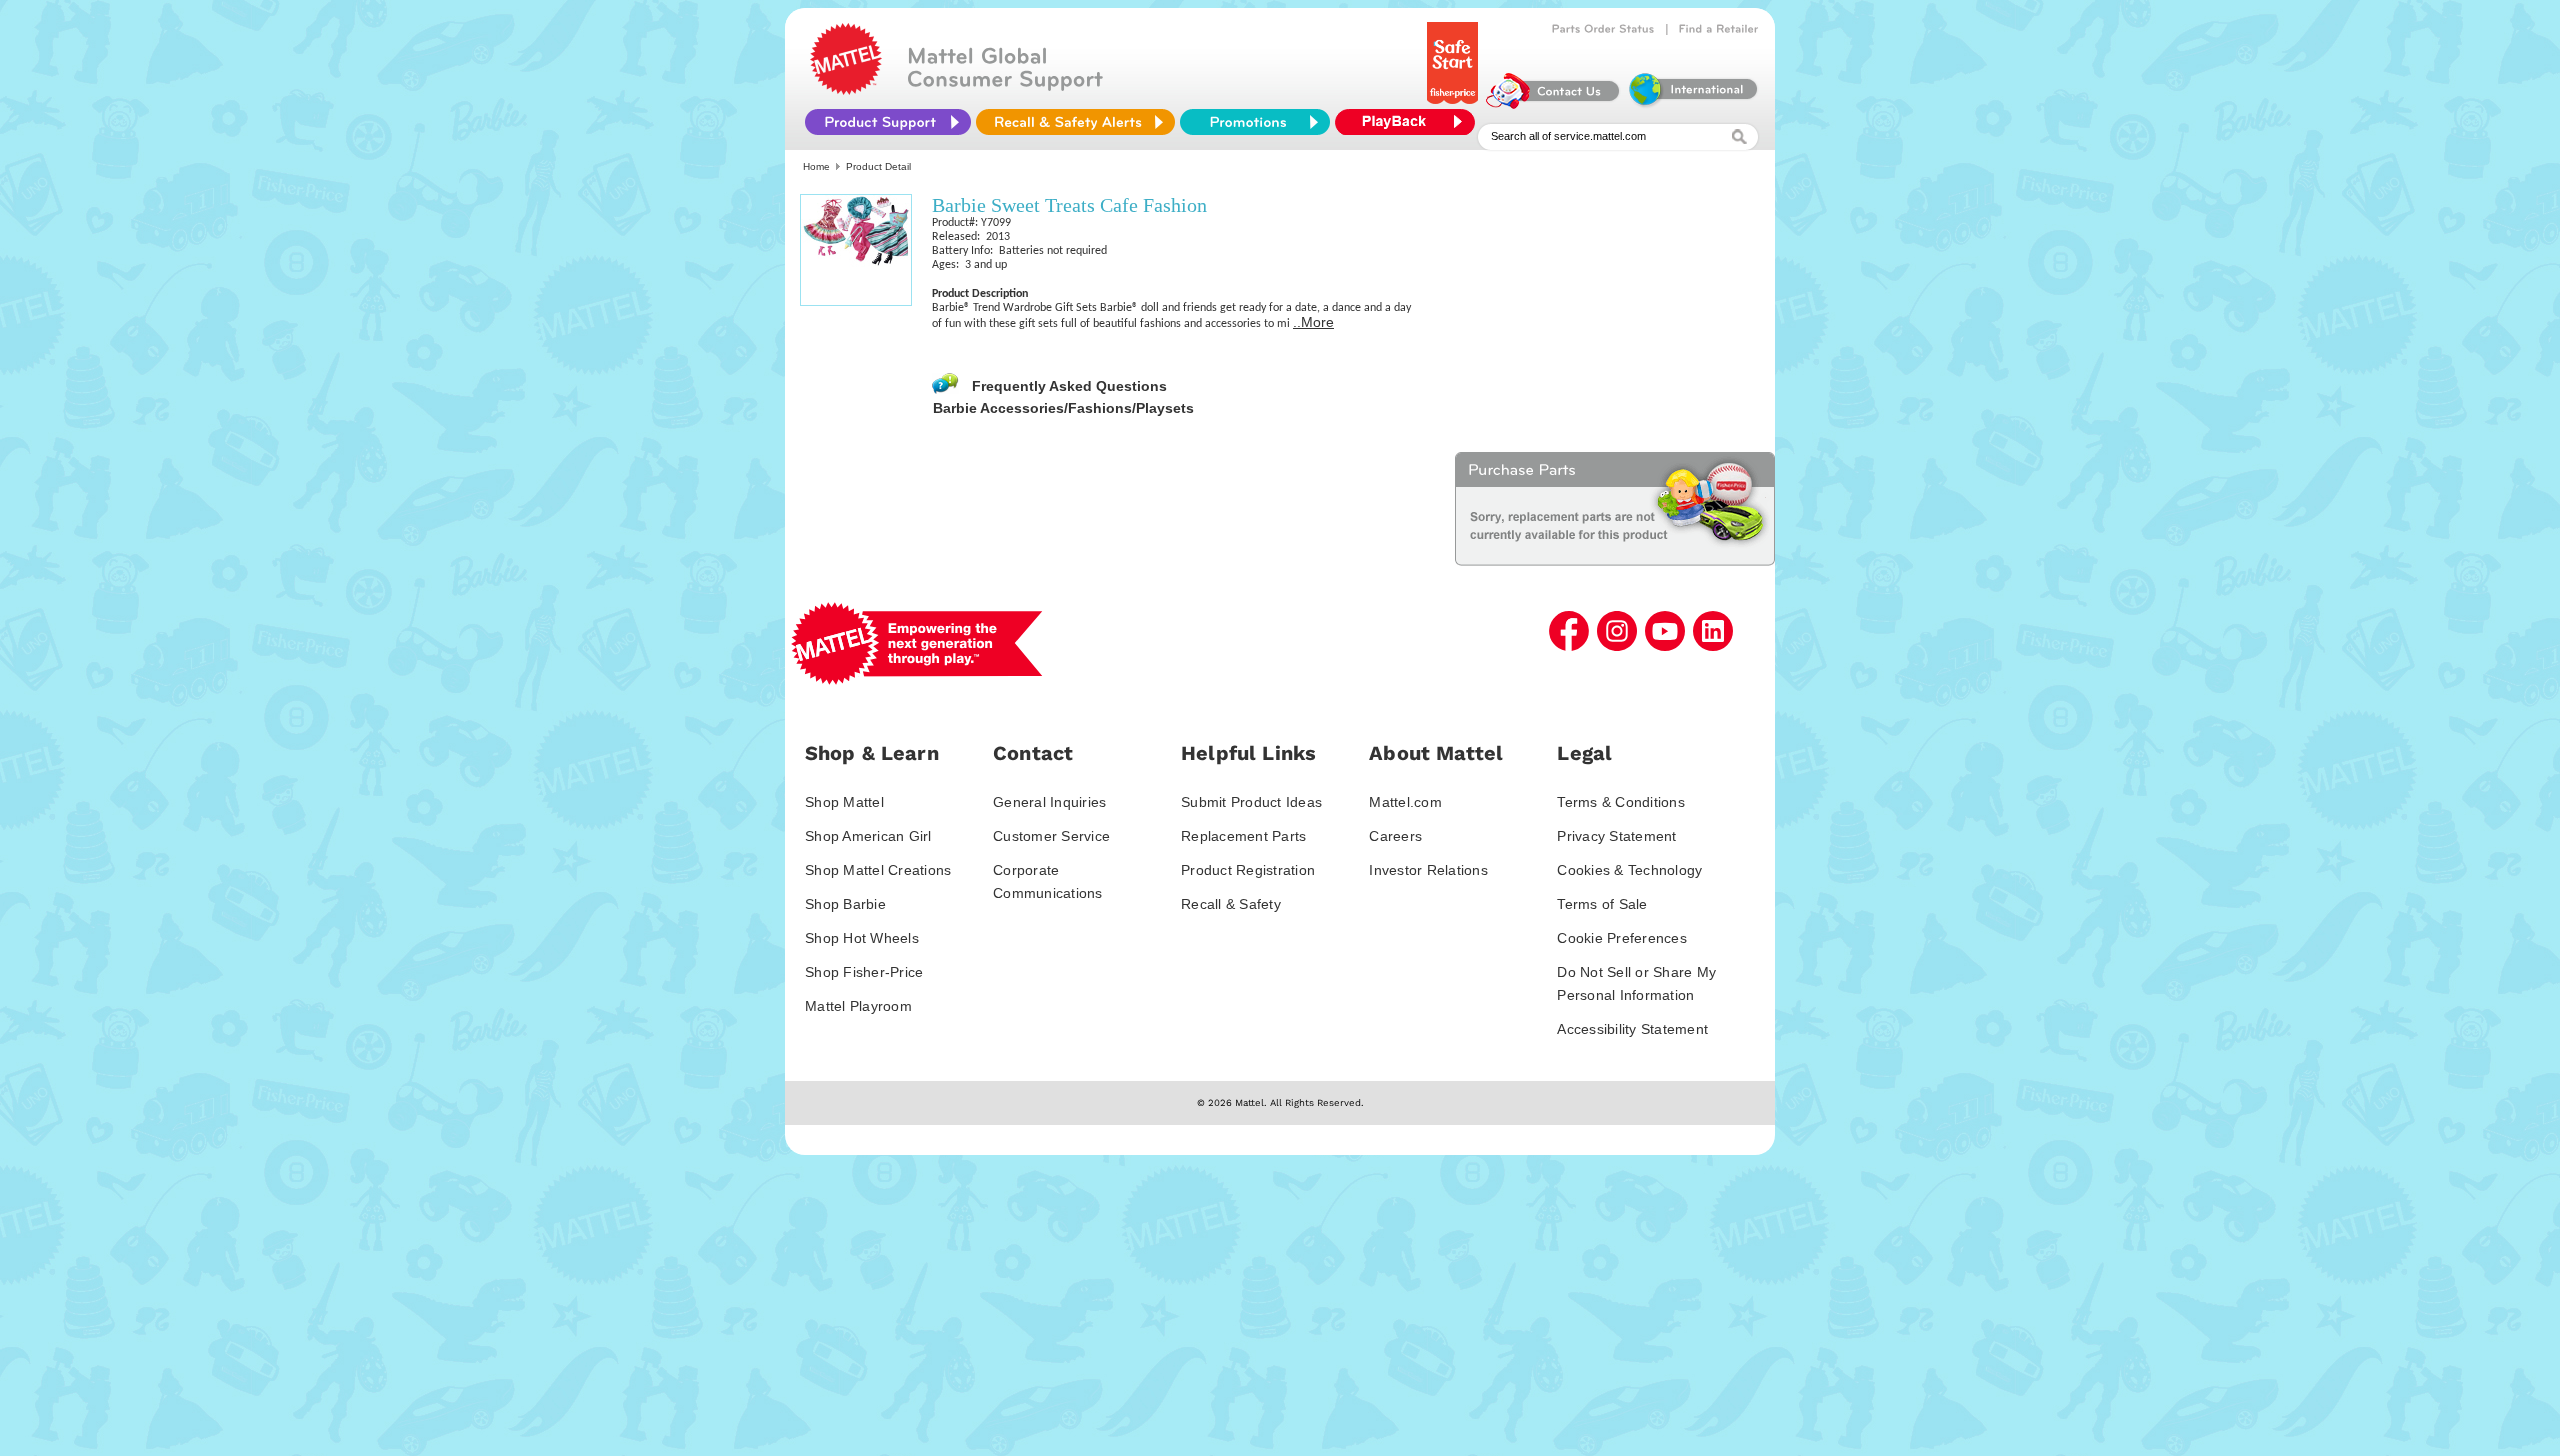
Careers (1395, 836)
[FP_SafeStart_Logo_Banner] (1454, 104)
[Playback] (1410, 122)
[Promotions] (1255, 122)
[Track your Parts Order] (1603, 29)
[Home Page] (846, 90)
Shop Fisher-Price (864, 972)
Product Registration (1248, 870)
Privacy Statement (1616, 836)
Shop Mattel (844, 802)
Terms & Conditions (1621, 802)
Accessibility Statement (1632, 1029)
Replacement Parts (1243, 836)
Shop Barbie (845, 904)
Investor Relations (1428, 870)
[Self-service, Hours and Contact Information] (1553, 104)
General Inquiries (1049, 802)
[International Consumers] (1692, 104)
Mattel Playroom (858, 1006)
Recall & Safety (1231, 904)
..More (1313, 322)
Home (816, 166)
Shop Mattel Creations (878, 870)
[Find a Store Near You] (1719, 29)
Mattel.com (1405, 802)
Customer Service (1051, 836)
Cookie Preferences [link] (1622, 938)
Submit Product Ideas (1251, 802)
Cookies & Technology (1629, 870)
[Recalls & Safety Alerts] (1075, 122)
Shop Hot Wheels (862, 938)
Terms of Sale (1602, 904)
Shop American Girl (868, 836)
